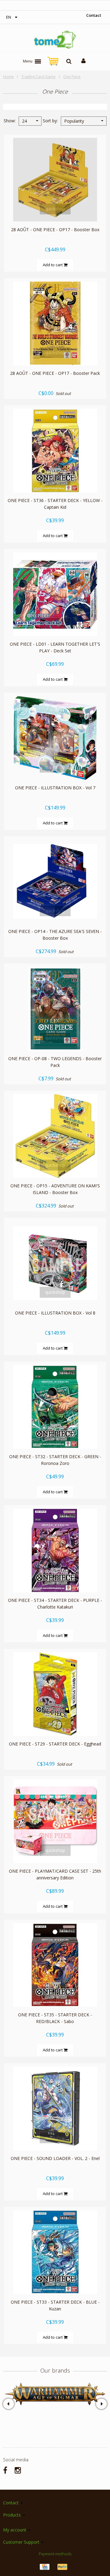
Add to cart (53, 265)
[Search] (69, 61)
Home (8, 77)
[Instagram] (18, 2470)
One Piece (72, 77)
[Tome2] (55, 40)
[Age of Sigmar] (55, 2394)
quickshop (55, 209)
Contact (94, 15)
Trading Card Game (38, 77)
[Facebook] (5, 2470)
